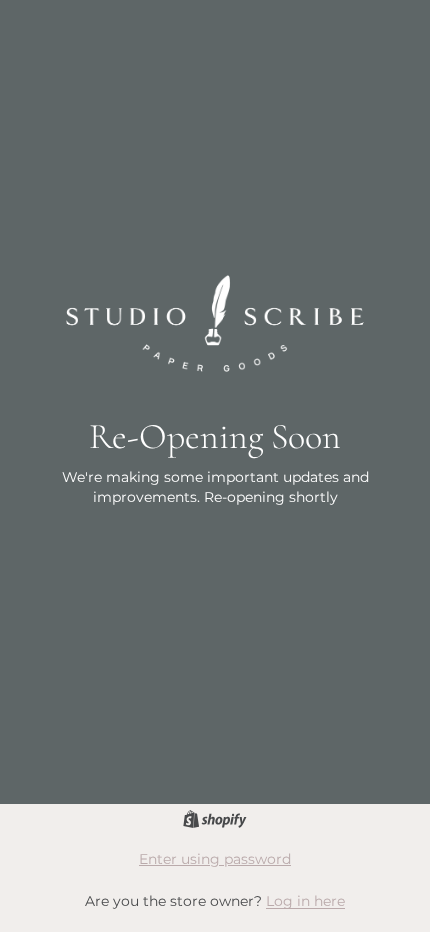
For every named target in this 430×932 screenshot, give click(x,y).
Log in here (305, 901)
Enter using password (215, 859)
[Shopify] (214, 819)
